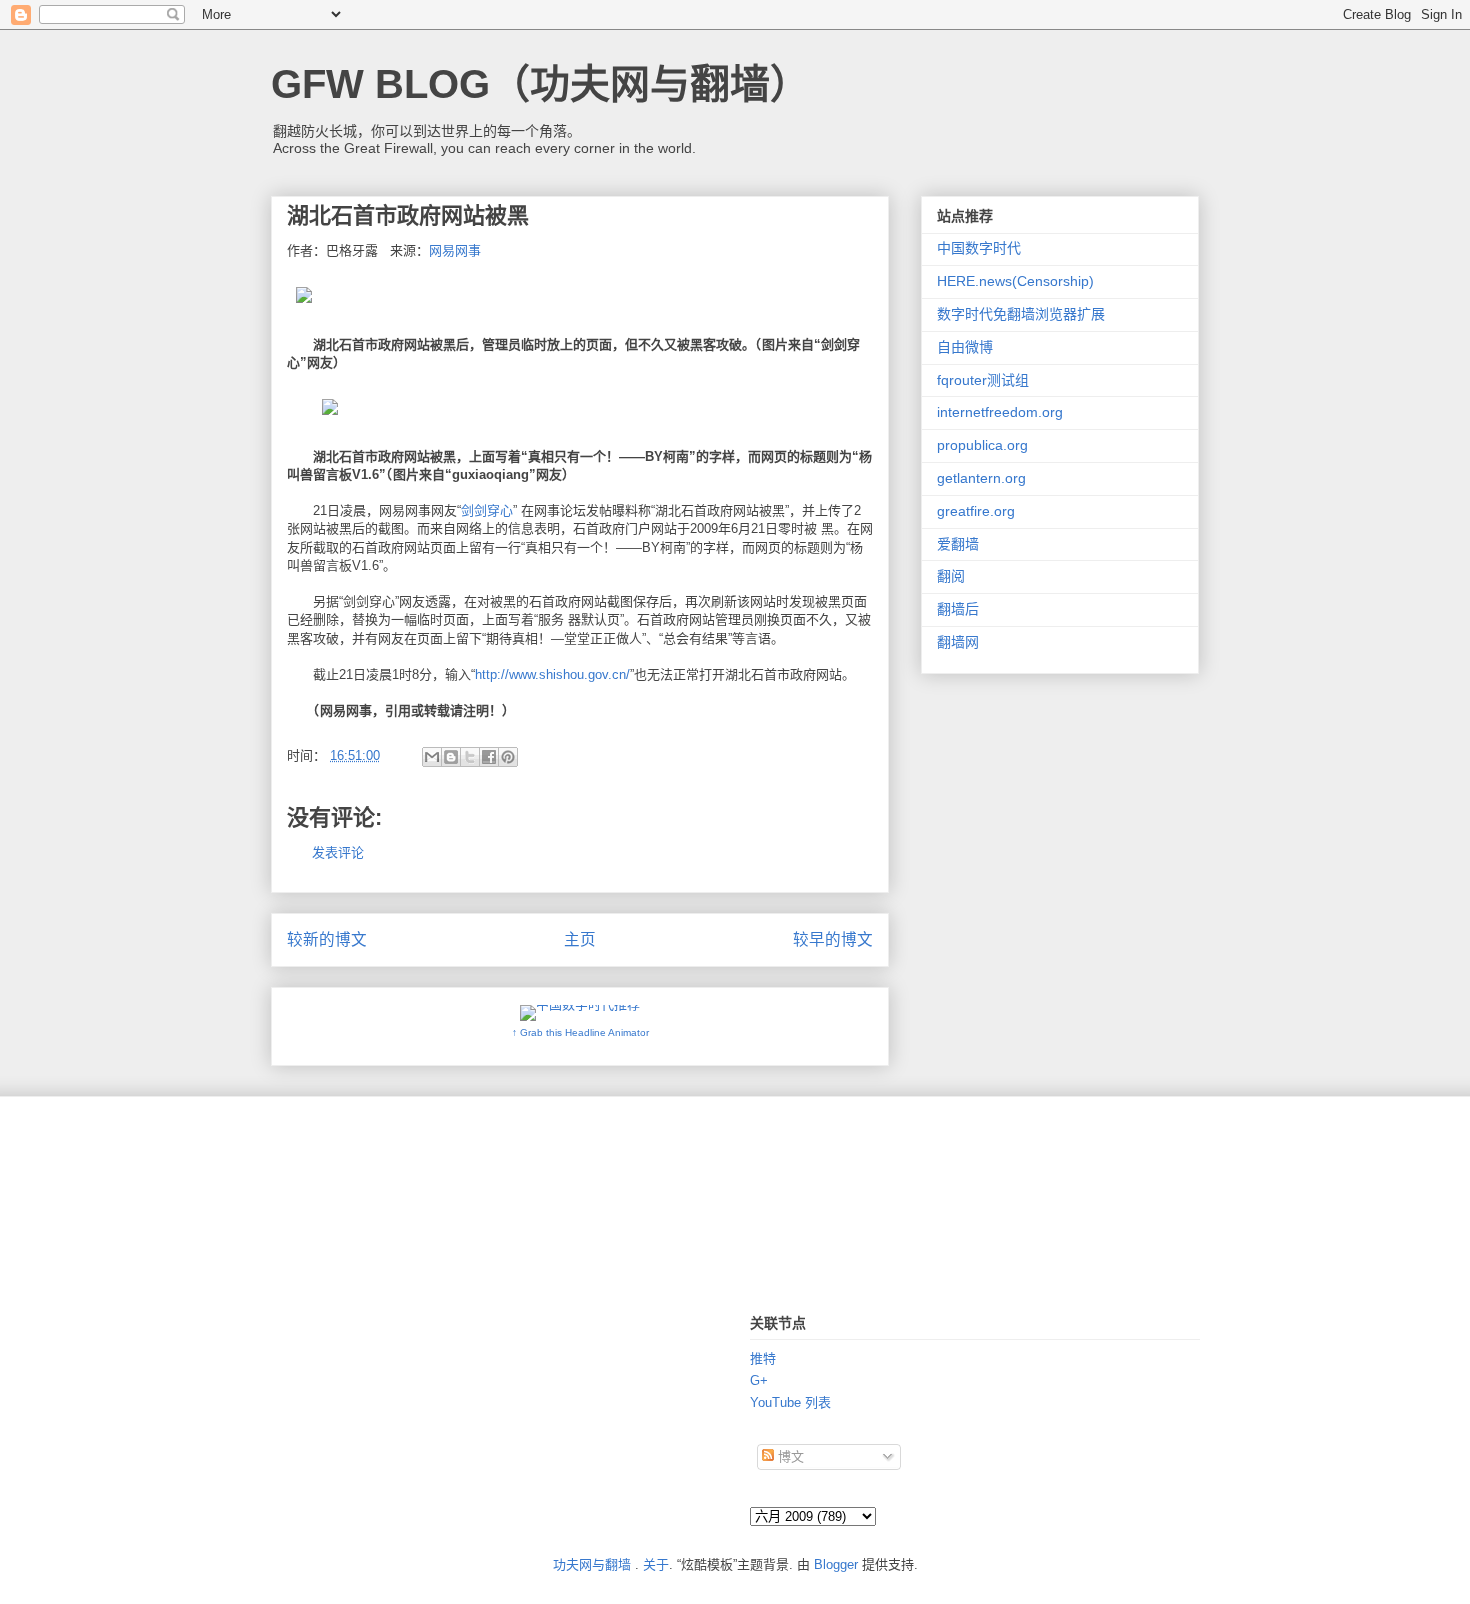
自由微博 (965, 347)
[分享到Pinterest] (508, 757)
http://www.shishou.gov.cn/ (552, 674)
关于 (656, 1564)
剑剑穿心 (487, 510)
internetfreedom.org (1000, 412)
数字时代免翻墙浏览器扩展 (1021, 314)
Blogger (836, 1564)
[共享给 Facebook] (489, 757)
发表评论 (338, 852)
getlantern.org (981, 478)
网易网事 (455, 250)
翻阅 (951, 576)
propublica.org (982, 445)
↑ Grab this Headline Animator (580, 1032)
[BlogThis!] (451, 757)
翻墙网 (958, 642)
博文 (789, 1456)
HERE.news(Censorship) (1015, 281)
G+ (759, 1380)
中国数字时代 (979, 248)
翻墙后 (958, 609)
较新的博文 (327, 939)
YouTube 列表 (790, 1402)
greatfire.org (976, 511)
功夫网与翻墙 (592, 1564)
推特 (763, 1358)
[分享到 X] (470, 757)
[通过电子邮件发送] (432, 757)
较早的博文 (833, 939)
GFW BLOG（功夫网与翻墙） (540, 84)
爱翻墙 (958, 544)
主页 (580, 939)
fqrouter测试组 (983, 380)
